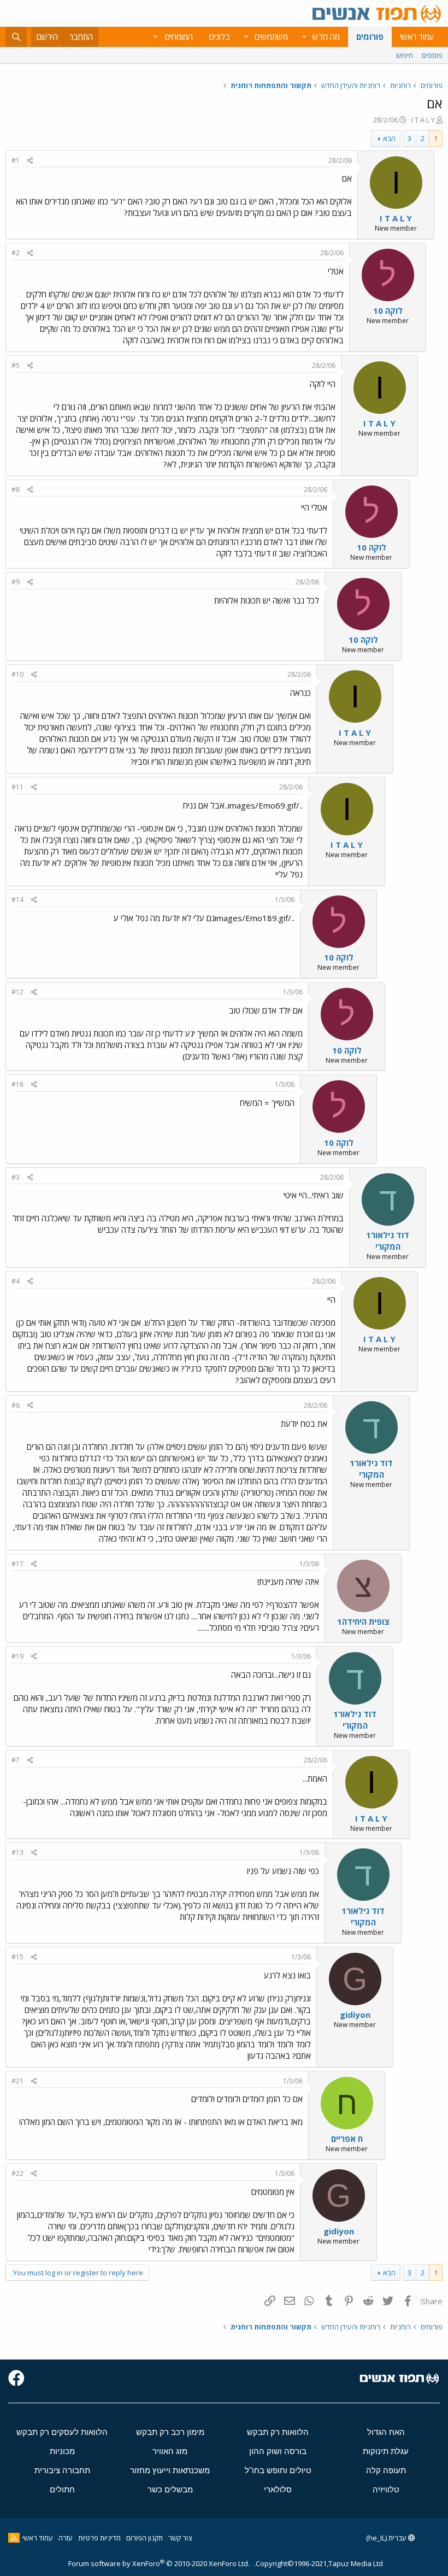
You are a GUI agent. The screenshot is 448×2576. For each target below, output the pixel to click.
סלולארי (278, 2489)
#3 (16, 1177)
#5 (16, 365)
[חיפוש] (16, 37)
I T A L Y (423, 120)
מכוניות (62, 2451)
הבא (389, 138)
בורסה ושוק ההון (278, 2451)
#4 (16, 1281)
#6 (16, 1405)
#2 (16, 253)
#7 (16, 1760)
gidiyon (355, 2015)
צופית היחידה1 (363, 1621)
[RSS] (14, 2538)
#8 (16, 490)
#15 (17, 1957)
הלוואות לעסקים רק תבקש (62, 2432)
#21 (17, 2081)
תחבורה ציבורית (62, 2470)
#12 (17, 992)
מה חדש (326, 37)
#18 (17, 1084)
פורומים (370, 37)
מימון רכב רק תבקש (170, 2432)
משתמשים (271, 37)
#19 (17, 1656)
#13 (17, 1852)
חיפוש (405, 55)
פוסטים (432, 55)
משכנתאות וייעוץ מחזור (170, 2470)
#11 (17, 787)
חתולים (62, 2489)
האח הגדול (386, 2432)
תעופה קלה (386, 2470)
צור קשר (180, 2538)
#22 (17, 2173)
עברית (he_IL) (387, 2538)
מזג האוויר (170, 2451)
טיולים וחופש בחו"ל (278, 2470)
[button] (304, 37)
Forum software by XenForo (159, 2563)
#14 (17, 900)
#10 (17, 674)
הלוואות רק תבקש (278, 2432)
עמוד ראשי (417, 37)
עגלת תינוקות (386, 2451)
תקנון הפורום (145, 2538)
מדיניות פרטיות (99, 2538)
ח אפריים (347, 2139)
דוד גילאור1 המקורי (388, 1241)
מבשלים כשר (170, 2489)
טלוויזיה (386, 2489)
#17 (17, 1564)
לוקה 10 (388, 311)
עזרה (66, 2538)
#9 (16, 582)
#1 (16, 160)
